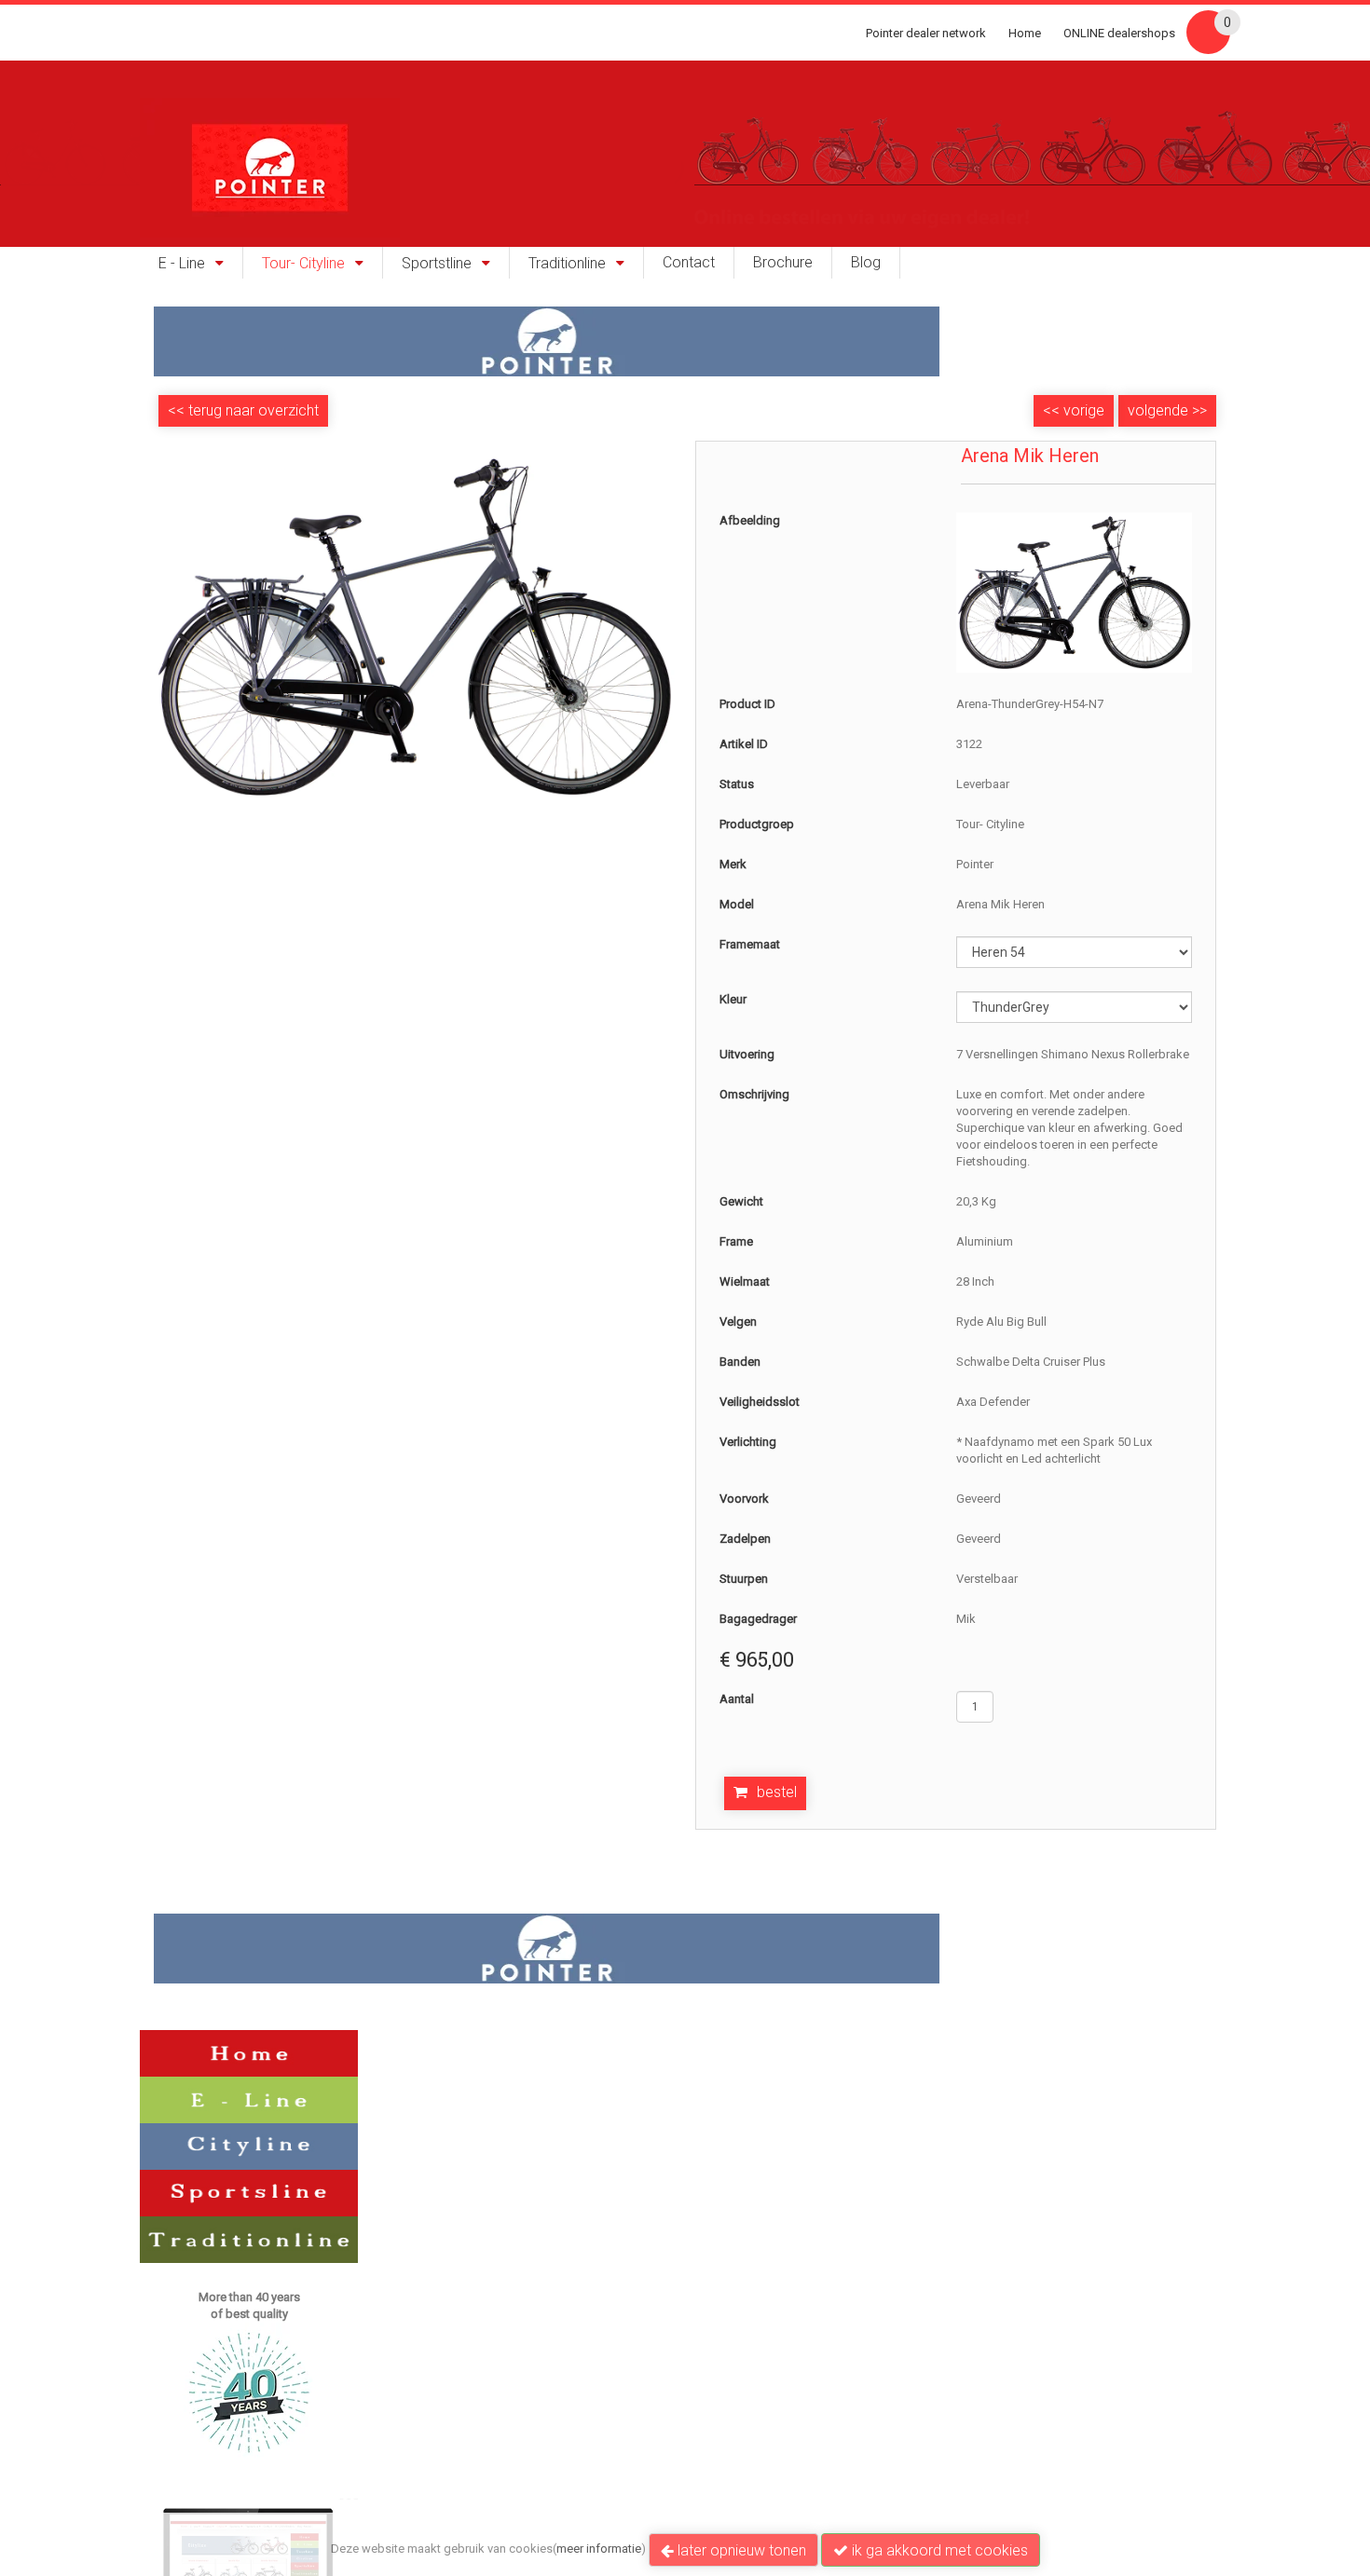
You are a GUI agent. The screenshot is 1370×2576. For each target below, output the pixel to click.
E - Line (182, 264)
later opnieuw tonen (740, 2550)
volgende (1167, 410)
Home (1025, 33)
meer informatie (599, 2549)
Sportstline (437, 264)
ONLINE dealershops (1119, 33)
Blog (866, 263)
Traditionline (567, 264)
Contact (689, 263)
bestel (777, 1792)
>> (1198, 410)
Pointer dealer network (926, 33)
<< (1053, 410)
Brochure (783, 263)
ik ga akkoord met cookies (938, 2550)
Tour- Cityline (303, 264)
